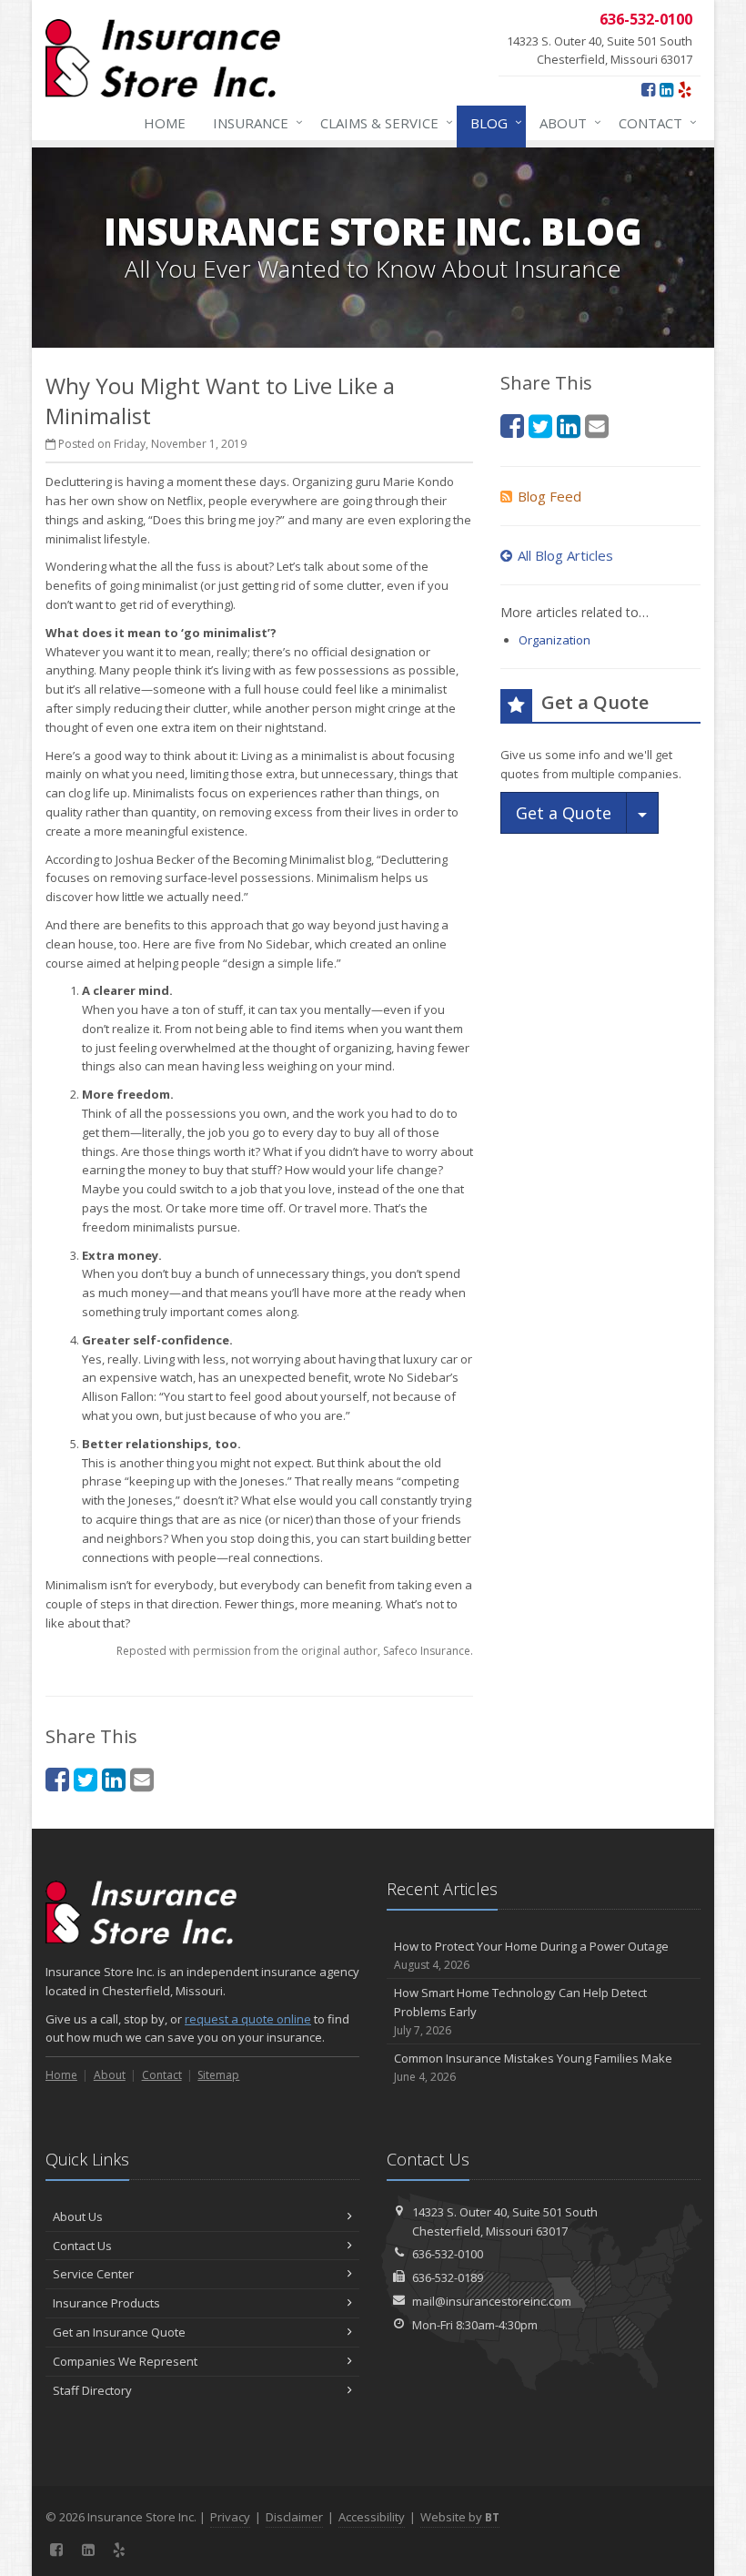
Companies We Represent (125, 2361)
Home (165, 123)
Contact (653, 122)
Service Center (93, 2274)
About (566, 122)
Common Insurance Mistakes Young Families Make (533, 2067)
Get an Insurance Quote (119, 2332)
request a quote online (248, 2019)
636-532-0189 (448, 2277)
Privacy (230, 2517)
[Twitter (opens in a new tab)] (86, 1779)
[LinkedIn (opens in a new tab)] (666, 89)
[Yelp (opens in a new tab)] (685, 89)
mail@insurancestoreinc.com (492, 2301)
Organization (554, 640)
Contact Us (82, 2246)
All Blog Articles (565, 555)
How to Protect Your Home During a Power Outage (531, 1955)
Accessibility (372, 2517)
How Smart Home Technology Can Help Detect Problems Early (520, 2011)
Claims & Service (382, 122)
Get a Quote (564, 813)
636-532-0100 (448, 2254)
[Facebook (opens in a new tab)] (648, 89)
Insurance (253, 122)
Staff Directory (92, 2390)
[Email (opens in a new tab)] (142, 1779)
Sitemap (218, 2075)
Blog (492, 122)
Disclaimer (294, 2517)
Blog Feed (549, 496)
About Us (78, 2216)
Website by (460, 2517)
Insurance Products (106, 2303)
